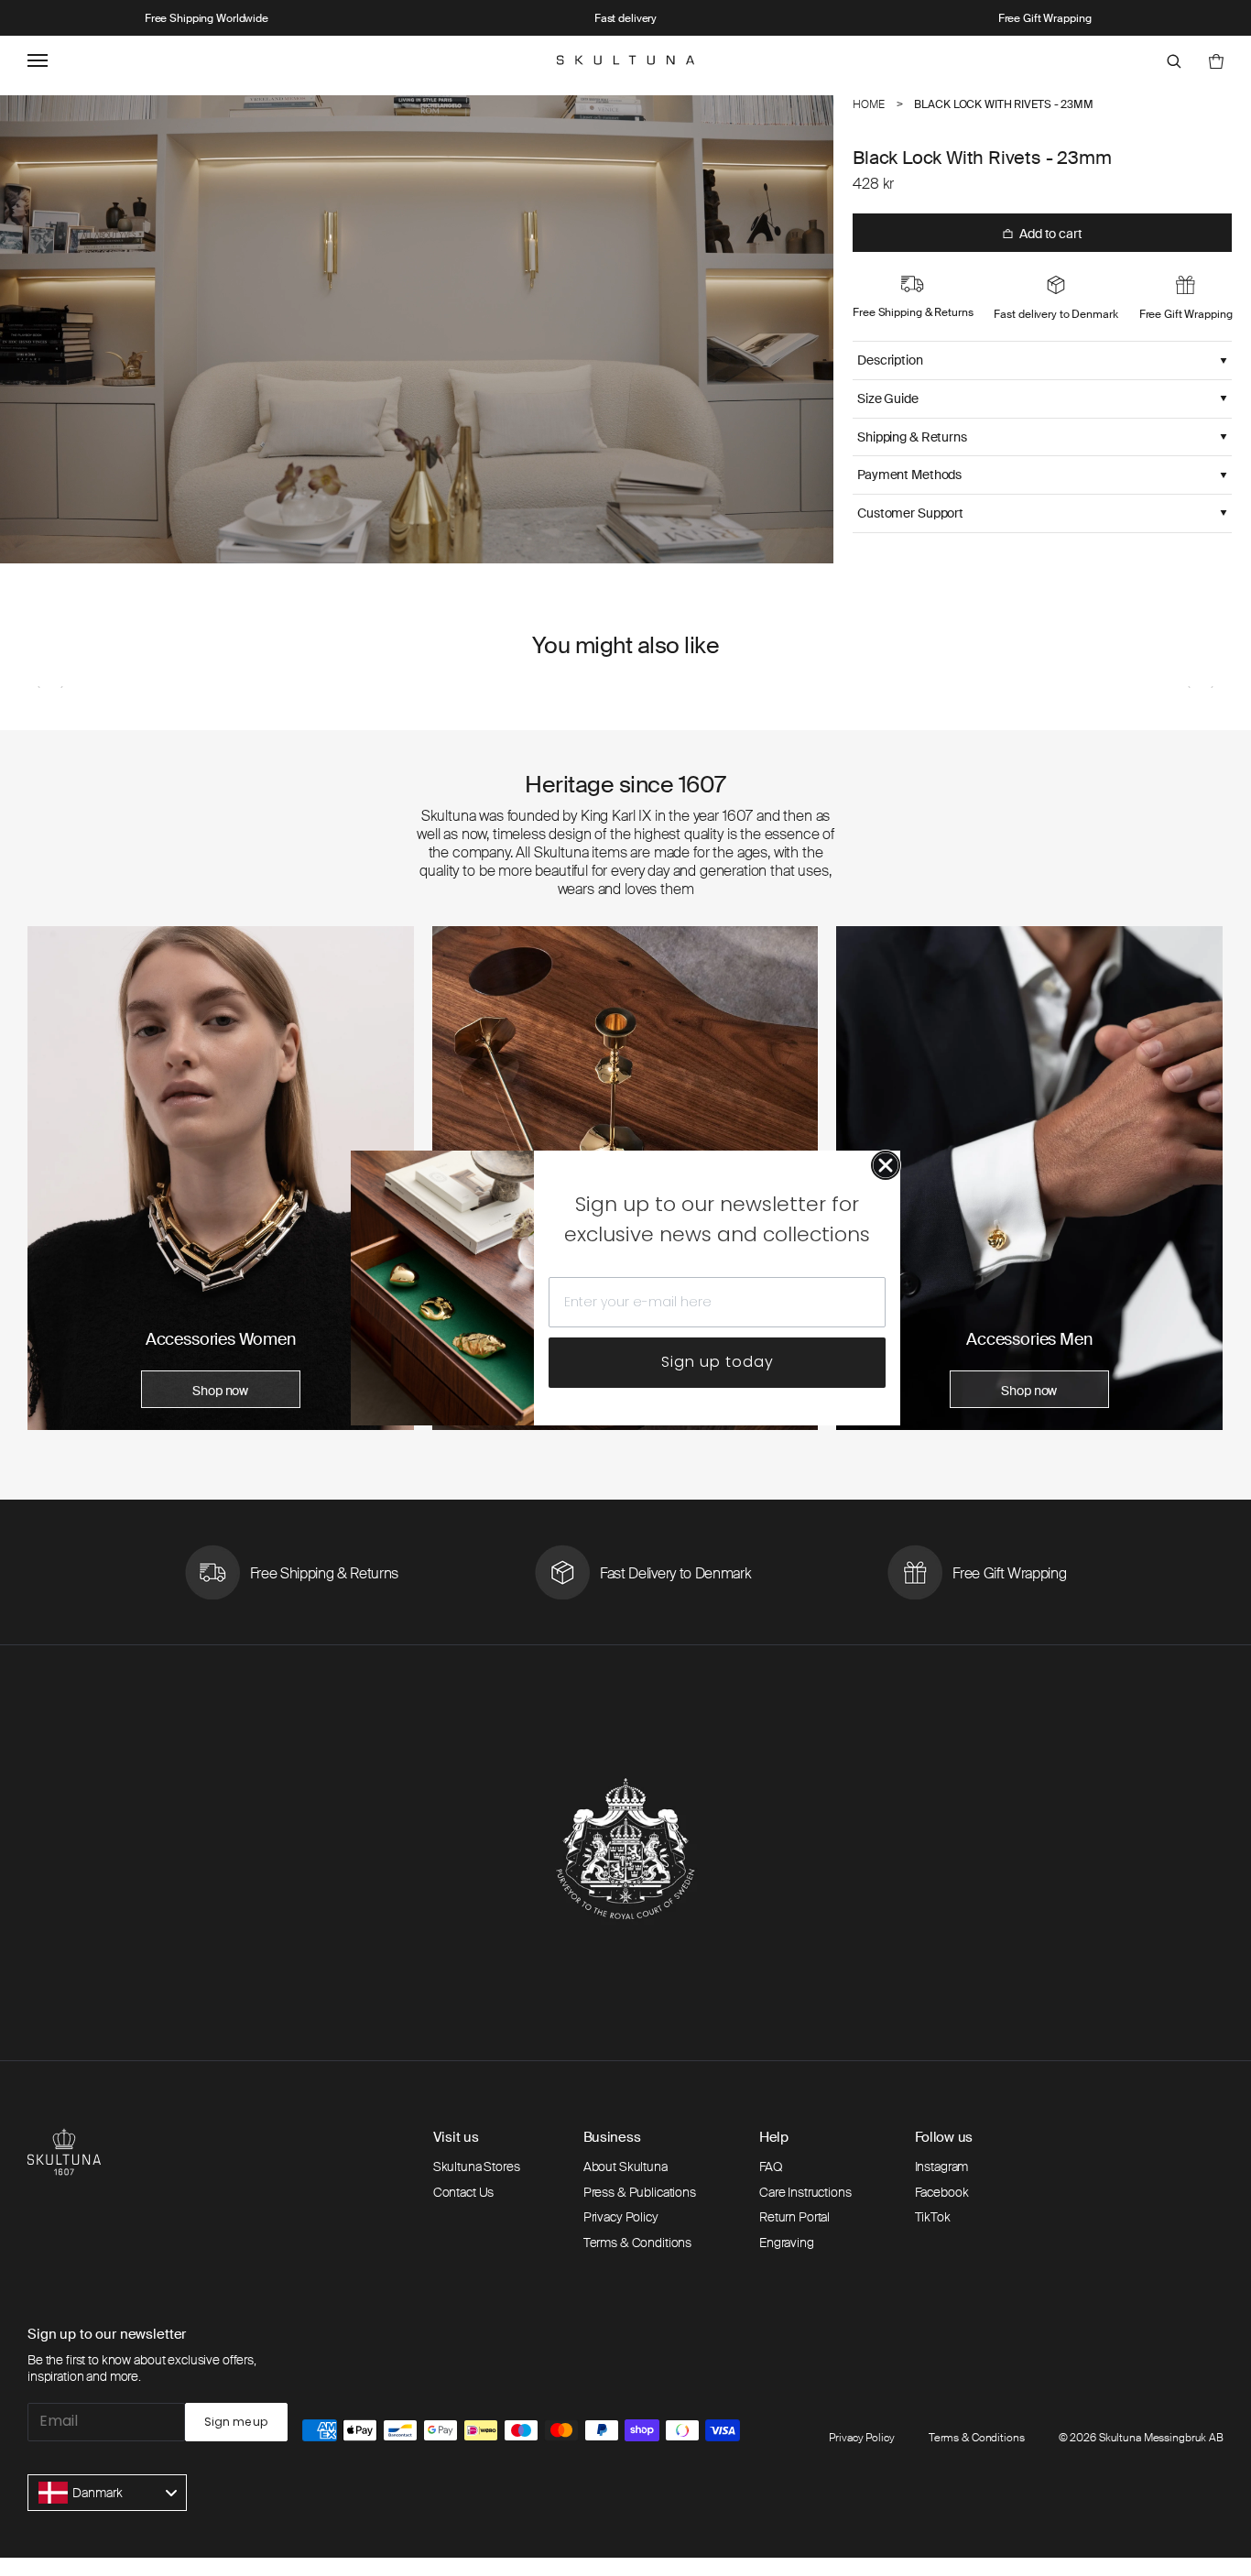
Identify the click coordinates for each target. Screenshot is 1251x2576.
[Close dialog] (886, 1165)
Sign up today (718, 1362)
